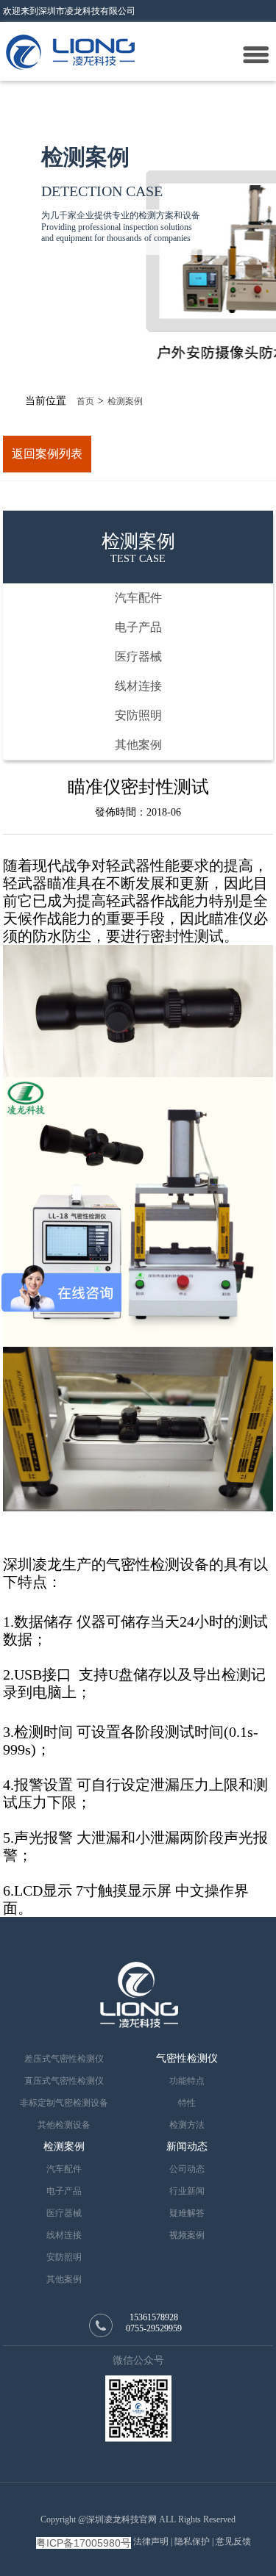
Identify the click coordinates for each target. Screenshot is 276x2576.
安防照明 (138, 715)
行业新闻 (187, 2191)
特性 (187, 2103)
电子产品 (138, 627)
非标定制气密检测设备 (64, 2103)
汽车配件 (138, 598)
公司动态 (187, 2169)
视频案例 (187, 2235)
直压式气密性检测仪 (64, 2081)
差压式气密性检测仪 (64, 2059)
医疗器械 (138, 656)
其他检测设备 (64, 2125)
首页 (85, 401)
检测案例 (125, 401)
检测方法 (187, 2125)
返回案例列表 (47, 454)
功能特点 (187, 2081)
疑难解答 (187, 2213)
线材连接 (138, 686)
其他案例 (138, 745)
